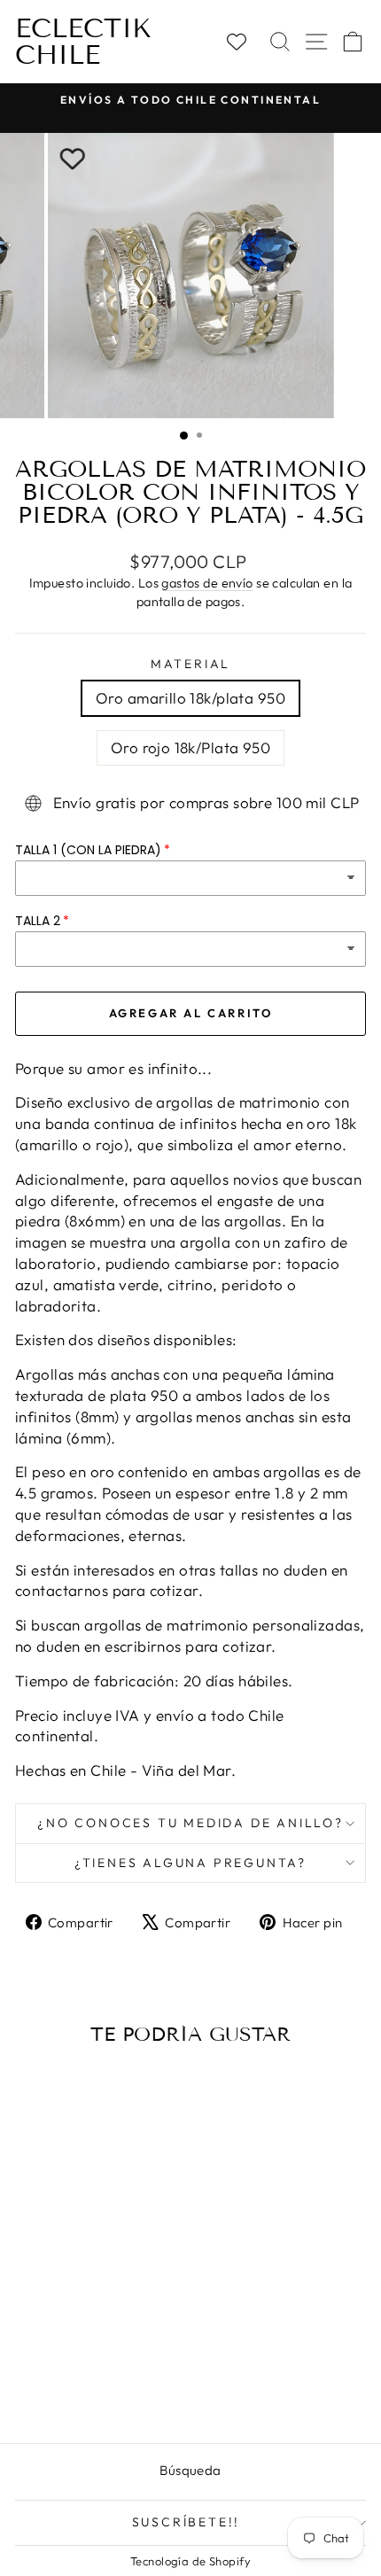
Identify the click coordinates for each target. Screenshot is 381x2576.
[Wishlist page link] (245, 42)
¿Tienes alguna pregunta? (190, 1863)
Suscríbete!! (187, 2522)
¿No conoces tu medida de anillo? (190, 1823)
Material (190, 664)
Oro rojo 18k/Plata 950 (190, 747)
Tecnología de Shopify (190, 2561)
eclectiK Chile (83, 42)
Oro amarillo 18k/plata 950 (190, 698)
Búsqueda (190, 2470)
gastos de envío (207, 583)
